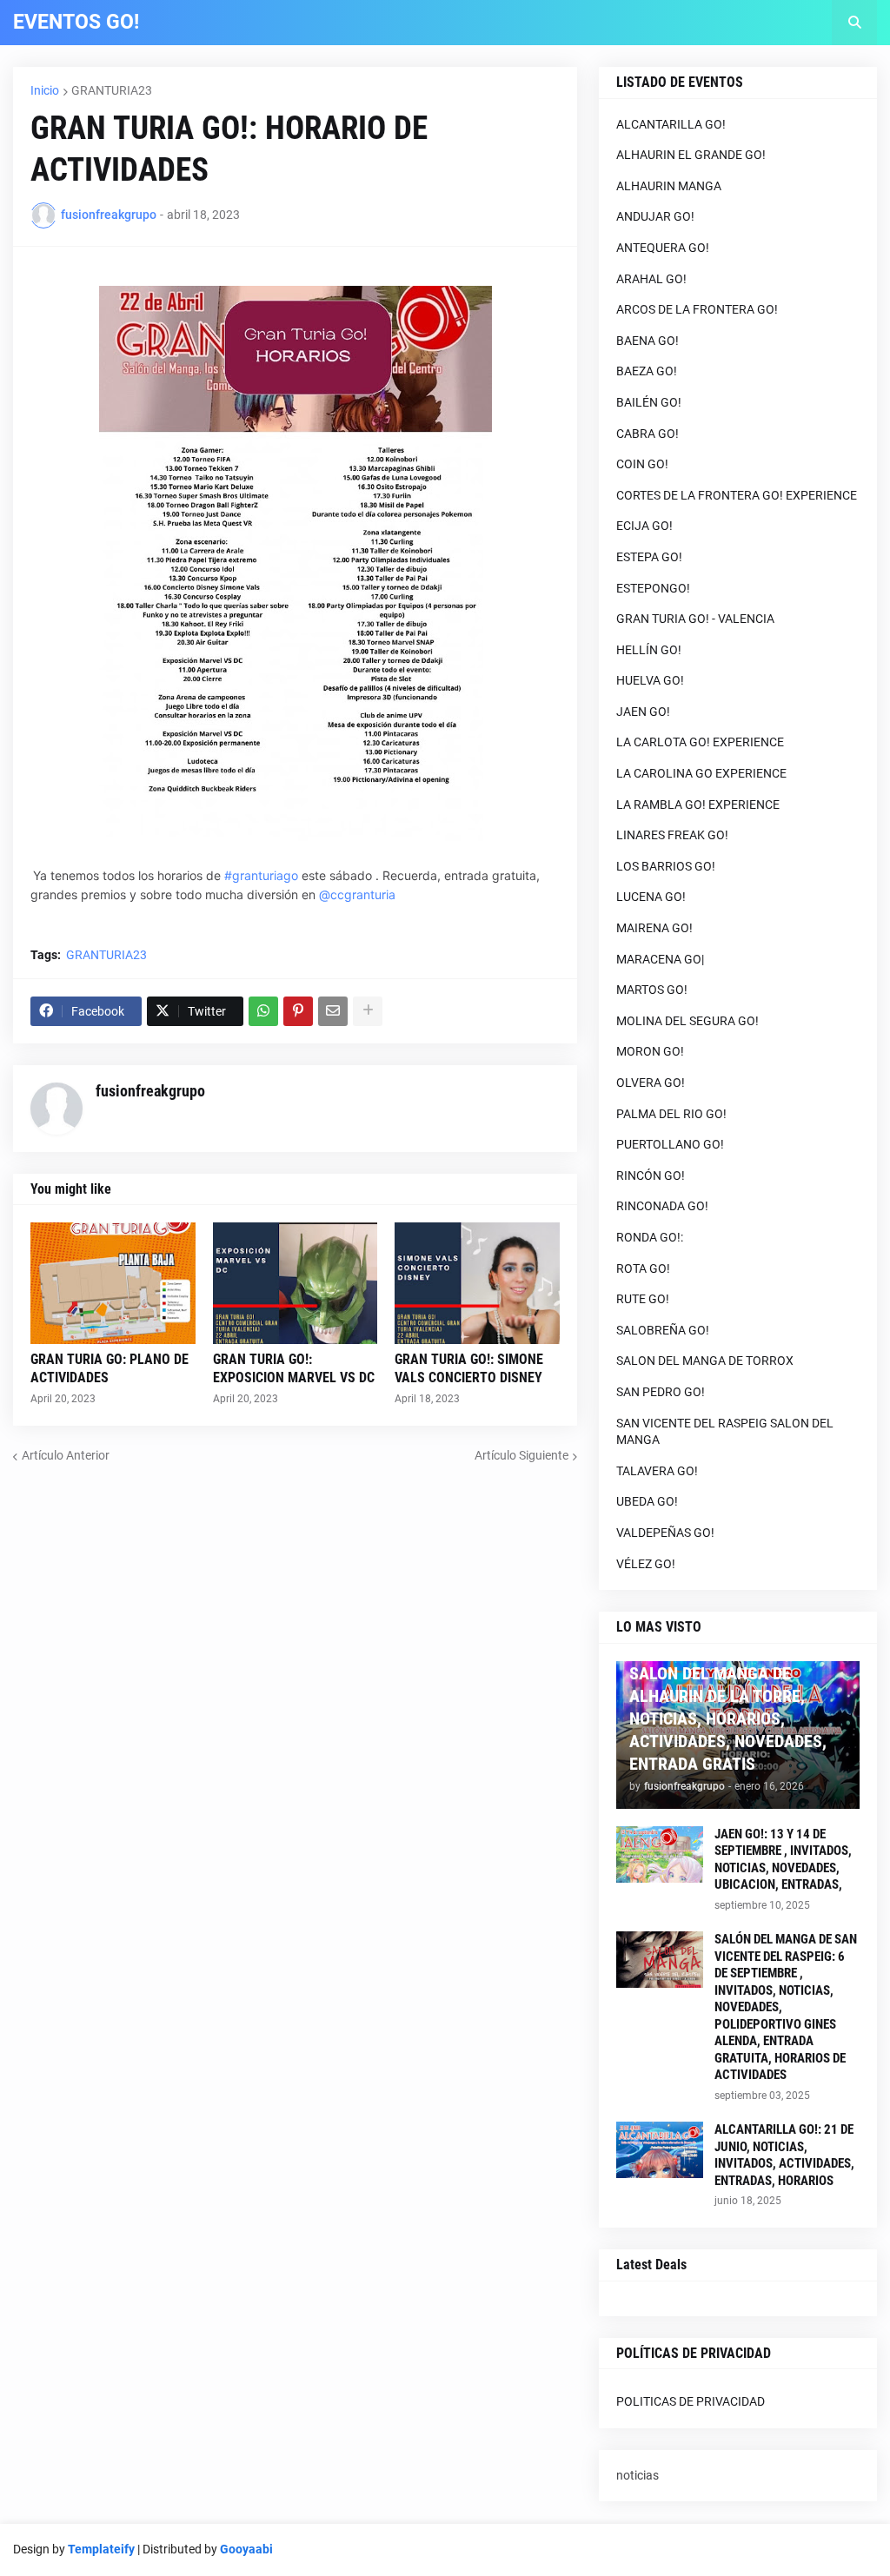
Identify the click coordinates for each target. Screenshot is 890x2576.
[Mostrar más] (368, 1011)
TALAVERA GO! (657, 1471)
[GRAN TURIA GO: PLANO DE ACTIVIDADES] (113, 1283)
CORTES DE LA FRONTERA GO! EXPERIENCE (737, 495)
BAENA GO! (648, 341)
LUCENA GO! (651, 897)
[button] (854, 23)
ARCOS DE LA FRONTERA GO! (697, 309)
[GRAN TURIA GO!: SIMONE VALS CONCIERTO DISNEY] (477, 1283)
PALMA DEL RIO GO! (671, 1114)
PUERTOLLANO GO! (670, 1144)
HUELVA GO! (650, 680)
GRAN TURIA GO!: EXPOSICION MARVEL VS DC (294, 1368)
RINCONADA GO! (662, 1206)
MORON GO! (650, 1051)
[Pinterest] (298, 1011)
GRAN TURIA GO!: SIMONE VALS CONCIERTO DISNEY (469, 1368)
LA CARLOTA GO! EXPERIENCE (700, 742)
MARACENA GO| (660, 959)
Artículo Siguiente (521, 1455)
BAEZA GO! (647, 371)
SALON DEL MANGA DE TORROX (705, 1361)
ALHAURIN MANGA (669, 186)
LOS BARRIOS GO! (666, 866)
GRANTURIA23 (112, 90)
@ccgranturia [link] (357, 894)
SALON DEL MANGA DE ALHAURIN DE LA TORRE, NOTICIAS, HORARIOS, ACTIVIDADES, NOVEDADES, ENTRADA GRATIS (728, 1718)
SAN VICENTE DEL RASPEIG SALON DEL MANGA (725, 1432)
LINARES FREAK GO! (672, 835)
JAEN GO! (643, 712)
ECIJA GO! (644, 526)
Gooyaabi (246, 2549)
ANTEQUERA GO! (663, 248)
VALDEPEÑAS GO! (665, 1533)
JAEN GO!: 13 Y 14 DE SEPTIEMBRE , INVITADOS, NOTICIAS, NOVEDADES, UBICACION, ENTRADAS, (783, 1860)
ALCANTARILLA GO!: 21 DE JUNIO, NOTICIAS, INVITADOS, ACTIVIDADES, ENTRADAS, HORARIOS (784, 2155)
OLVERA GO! (651, 1083)
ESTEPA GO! (649, 557)
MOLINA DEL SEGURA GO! (687, 1021)
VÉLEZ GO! (646, 1564)
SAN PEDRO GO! (661, 1392)
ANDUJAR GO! (655, 216)
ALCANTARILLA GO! (671, 124)
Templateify (101, 2549)
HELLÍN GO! (649, 650)
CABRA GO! (648, 434)
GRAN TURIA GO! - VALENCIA (695, 619)
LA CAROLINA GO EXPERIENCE (701, 773)
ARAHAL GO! (651, 279)
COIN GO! (642, 464)
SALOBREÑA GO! (663, 1330)
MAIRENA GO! (654, 928)
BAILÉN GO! (649, 402)
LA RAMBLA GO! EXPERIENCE (698, 805)
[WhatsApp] (263, 1011)
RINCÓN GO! (651, 1175)
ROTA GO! (643, 1268)
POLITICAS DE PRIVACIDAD (691, 2401)
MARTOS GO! (652, 990)
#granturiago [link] (261, 875)
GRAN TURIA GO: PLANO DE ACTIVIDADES (110, 1368)
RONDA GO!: (650, 1237)
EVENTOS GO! (76, 22)
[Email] (333, 1011)
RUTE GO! (643, 1299)
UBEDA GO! (647, 1501)
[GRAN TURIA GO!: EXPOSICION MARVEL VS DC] (296, 1283)
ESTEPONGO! (653, 588)
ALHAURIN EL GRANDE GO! (691, 155)
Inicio (45, 90)
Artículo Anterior (66, 1455)
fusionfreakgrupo (150, 1091)
